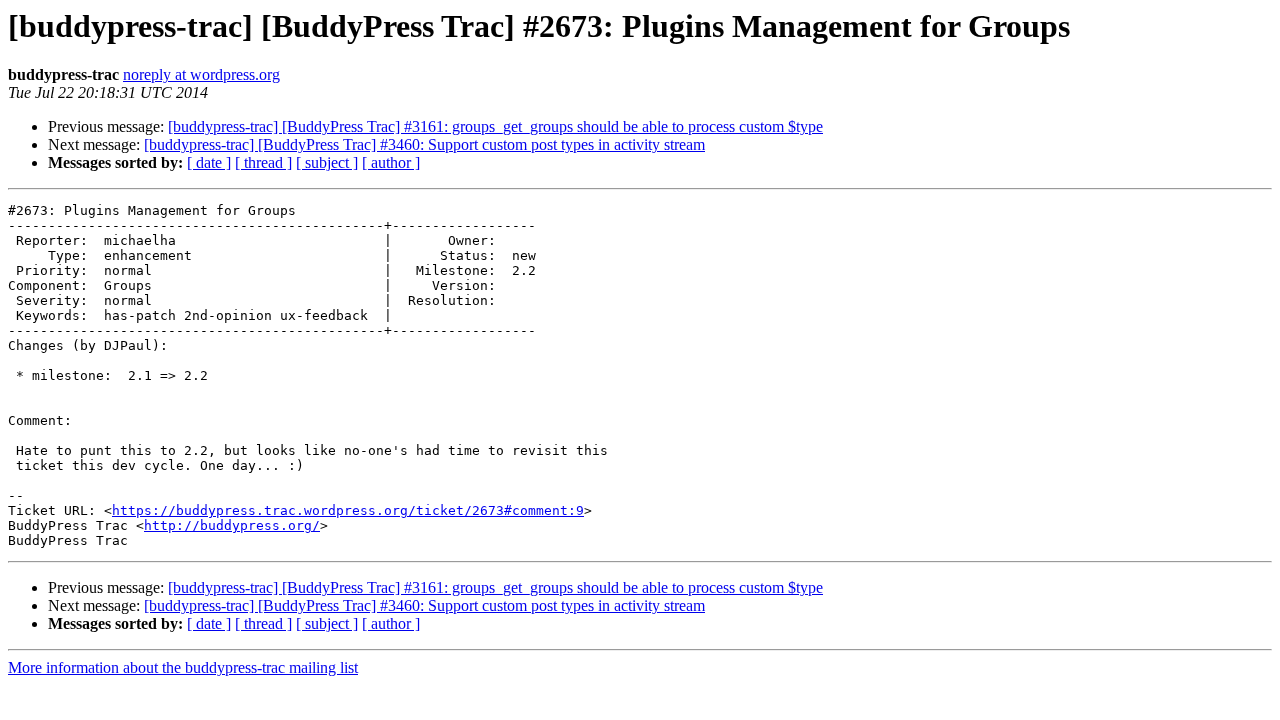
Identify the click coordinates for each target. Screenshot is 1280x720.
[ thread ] (263, 162)
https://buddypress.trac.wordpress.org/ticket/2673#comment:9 (348, 510)
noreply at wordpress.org (201, 74)
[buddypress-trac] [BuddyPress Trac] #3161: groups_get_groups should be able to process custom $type (495, 126)
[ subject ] (327, 162)
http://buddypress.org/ (232, 525)
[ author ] (391, 162)
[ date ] (209, 162)
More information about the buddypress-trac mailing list (183, 667)
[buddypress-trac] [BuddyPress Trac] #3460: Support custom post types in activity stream (424, 144)
